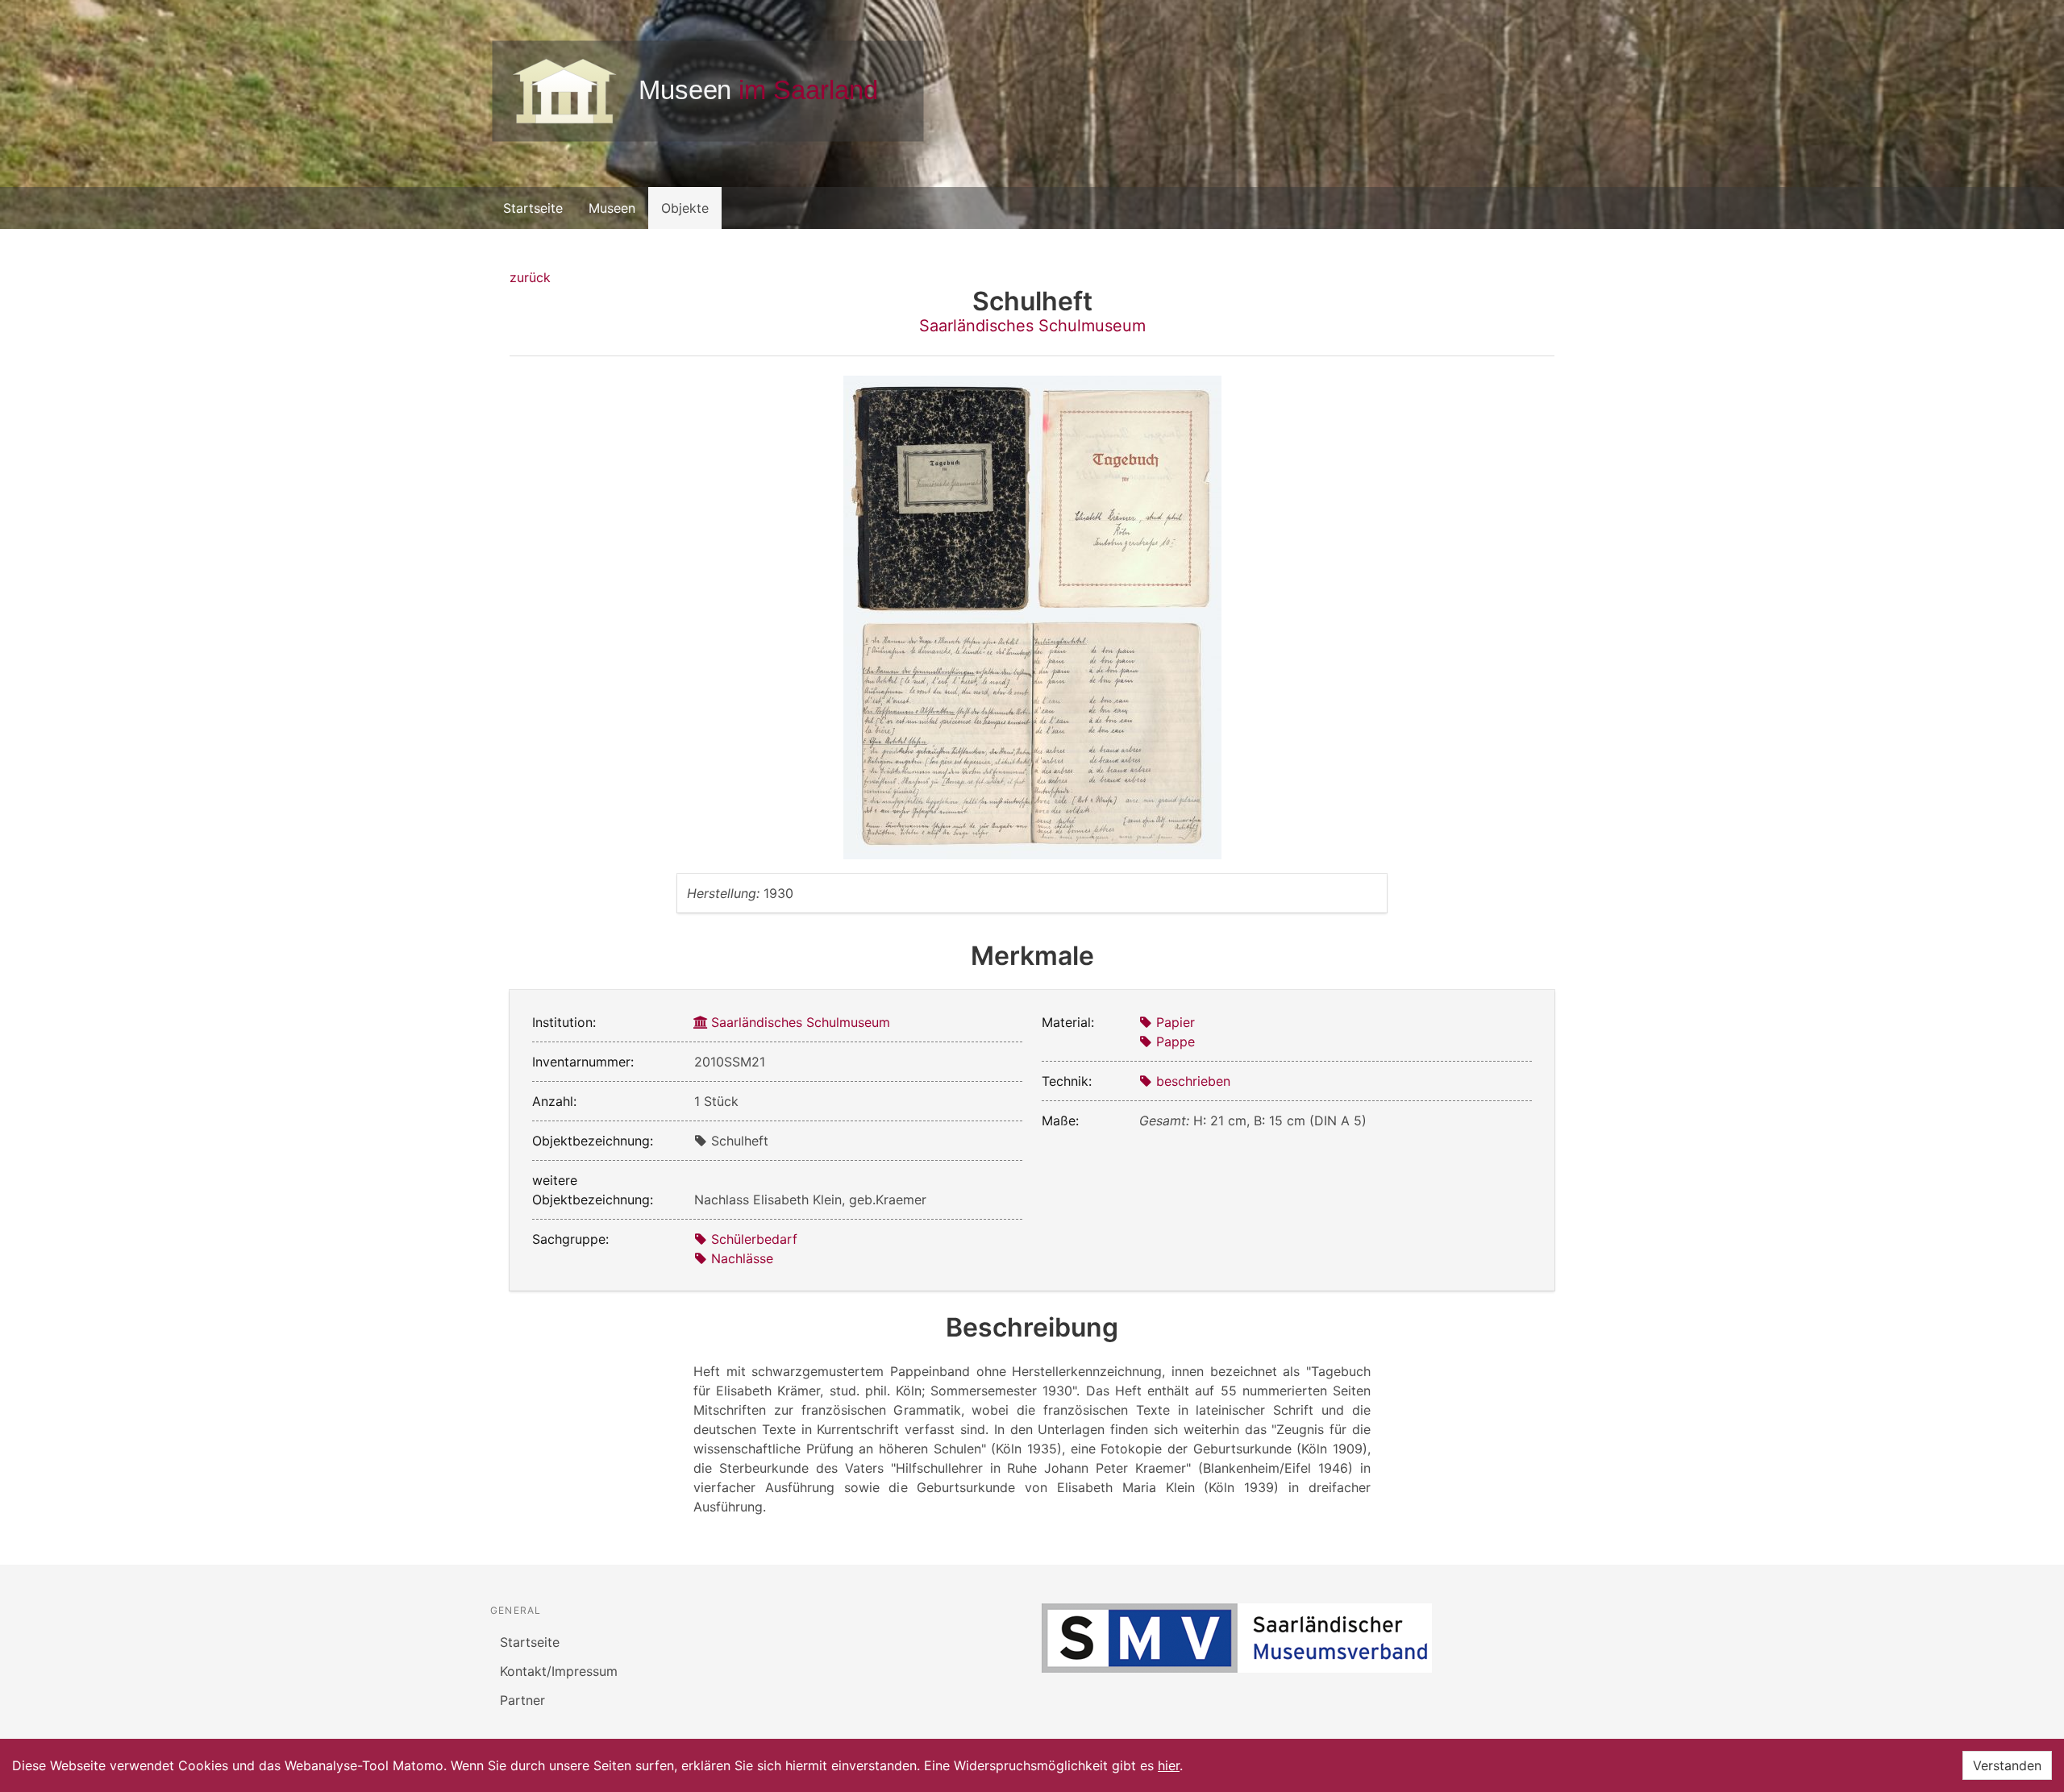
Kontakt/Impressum (559, 1671)
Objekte (685, 208)
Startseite (533, 208)
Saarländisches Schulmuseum (1032, 326)
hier (1169, 1765)
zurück (530, 277)
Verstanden (2007, 1765)
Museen (612, 208)
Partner (522, 1700)
